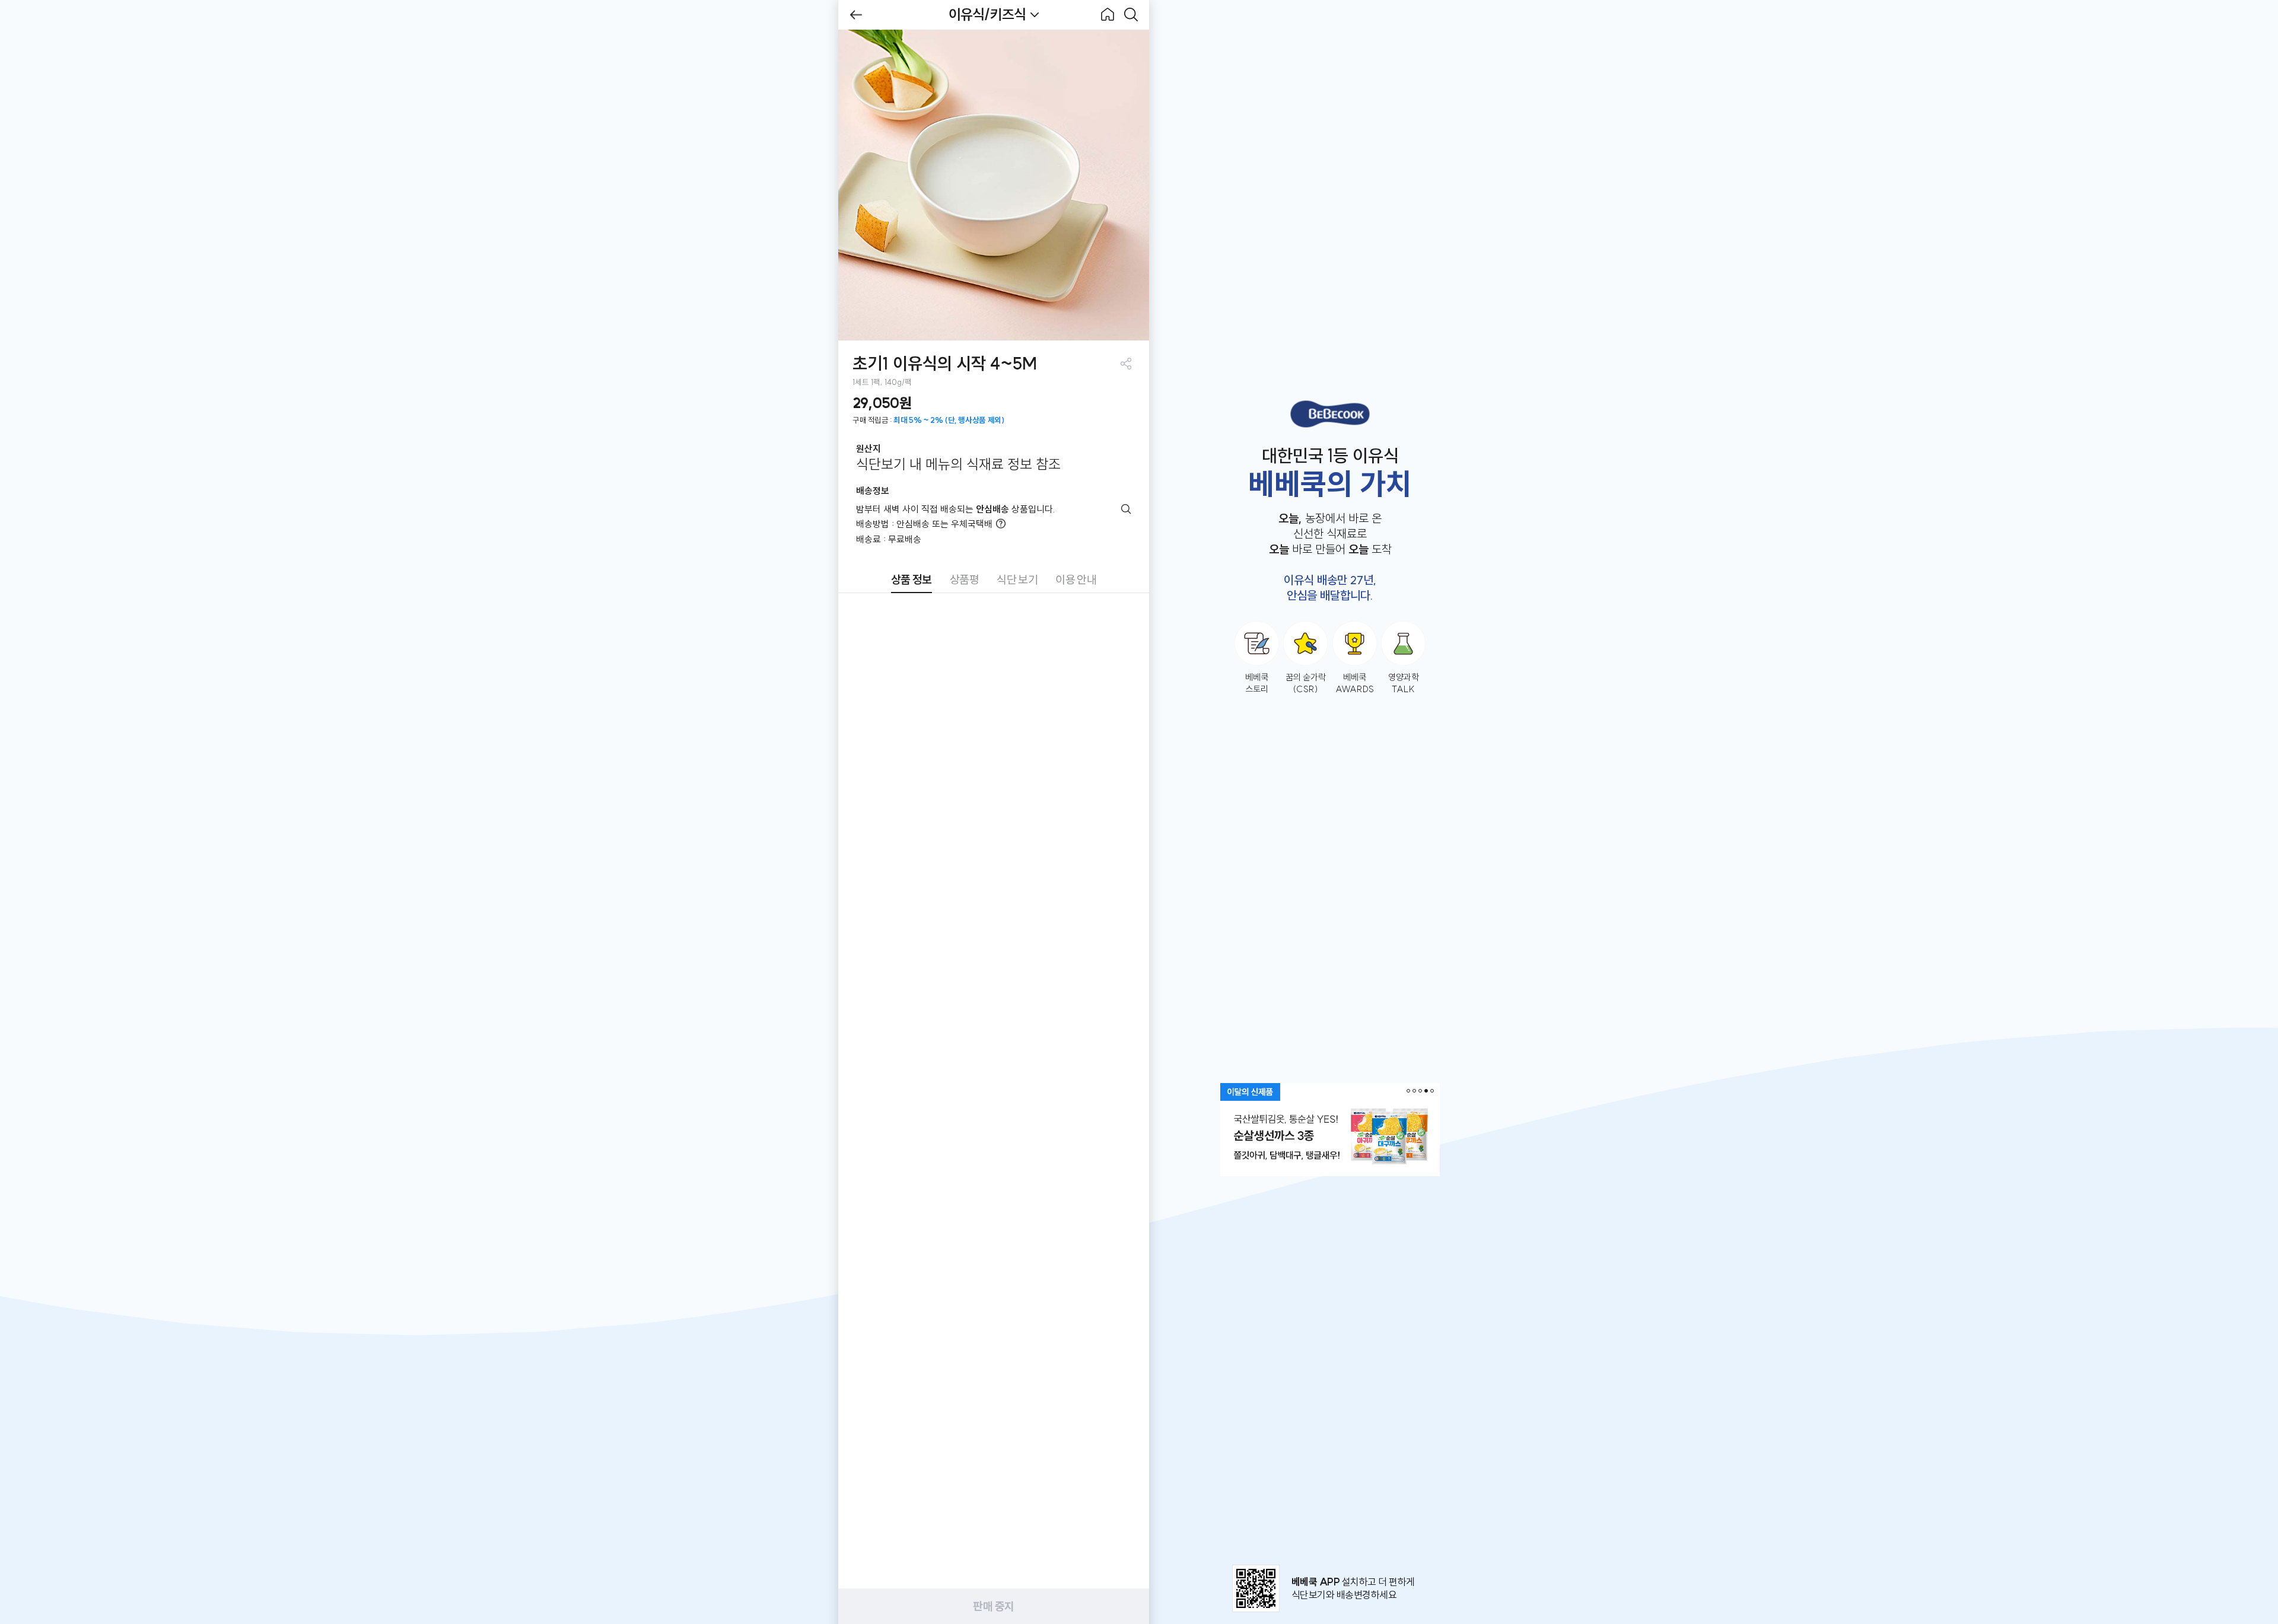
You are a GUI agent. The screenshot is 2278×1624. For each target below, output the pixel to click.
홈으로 (1108, 15)
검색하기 (1131, 15)
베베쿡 (1330, 414)
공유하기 (1126, 363)
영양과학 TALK (1404, 683)
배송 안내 (1126, 509)
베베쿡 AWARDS (1355, 683)
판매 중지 (993, 1606)
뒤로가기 (856, 15)
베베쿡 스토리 (1257, 683)
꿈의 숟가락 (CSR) (1306, 683)
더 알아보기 (1001, 524)
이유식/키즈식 (987, 14)
